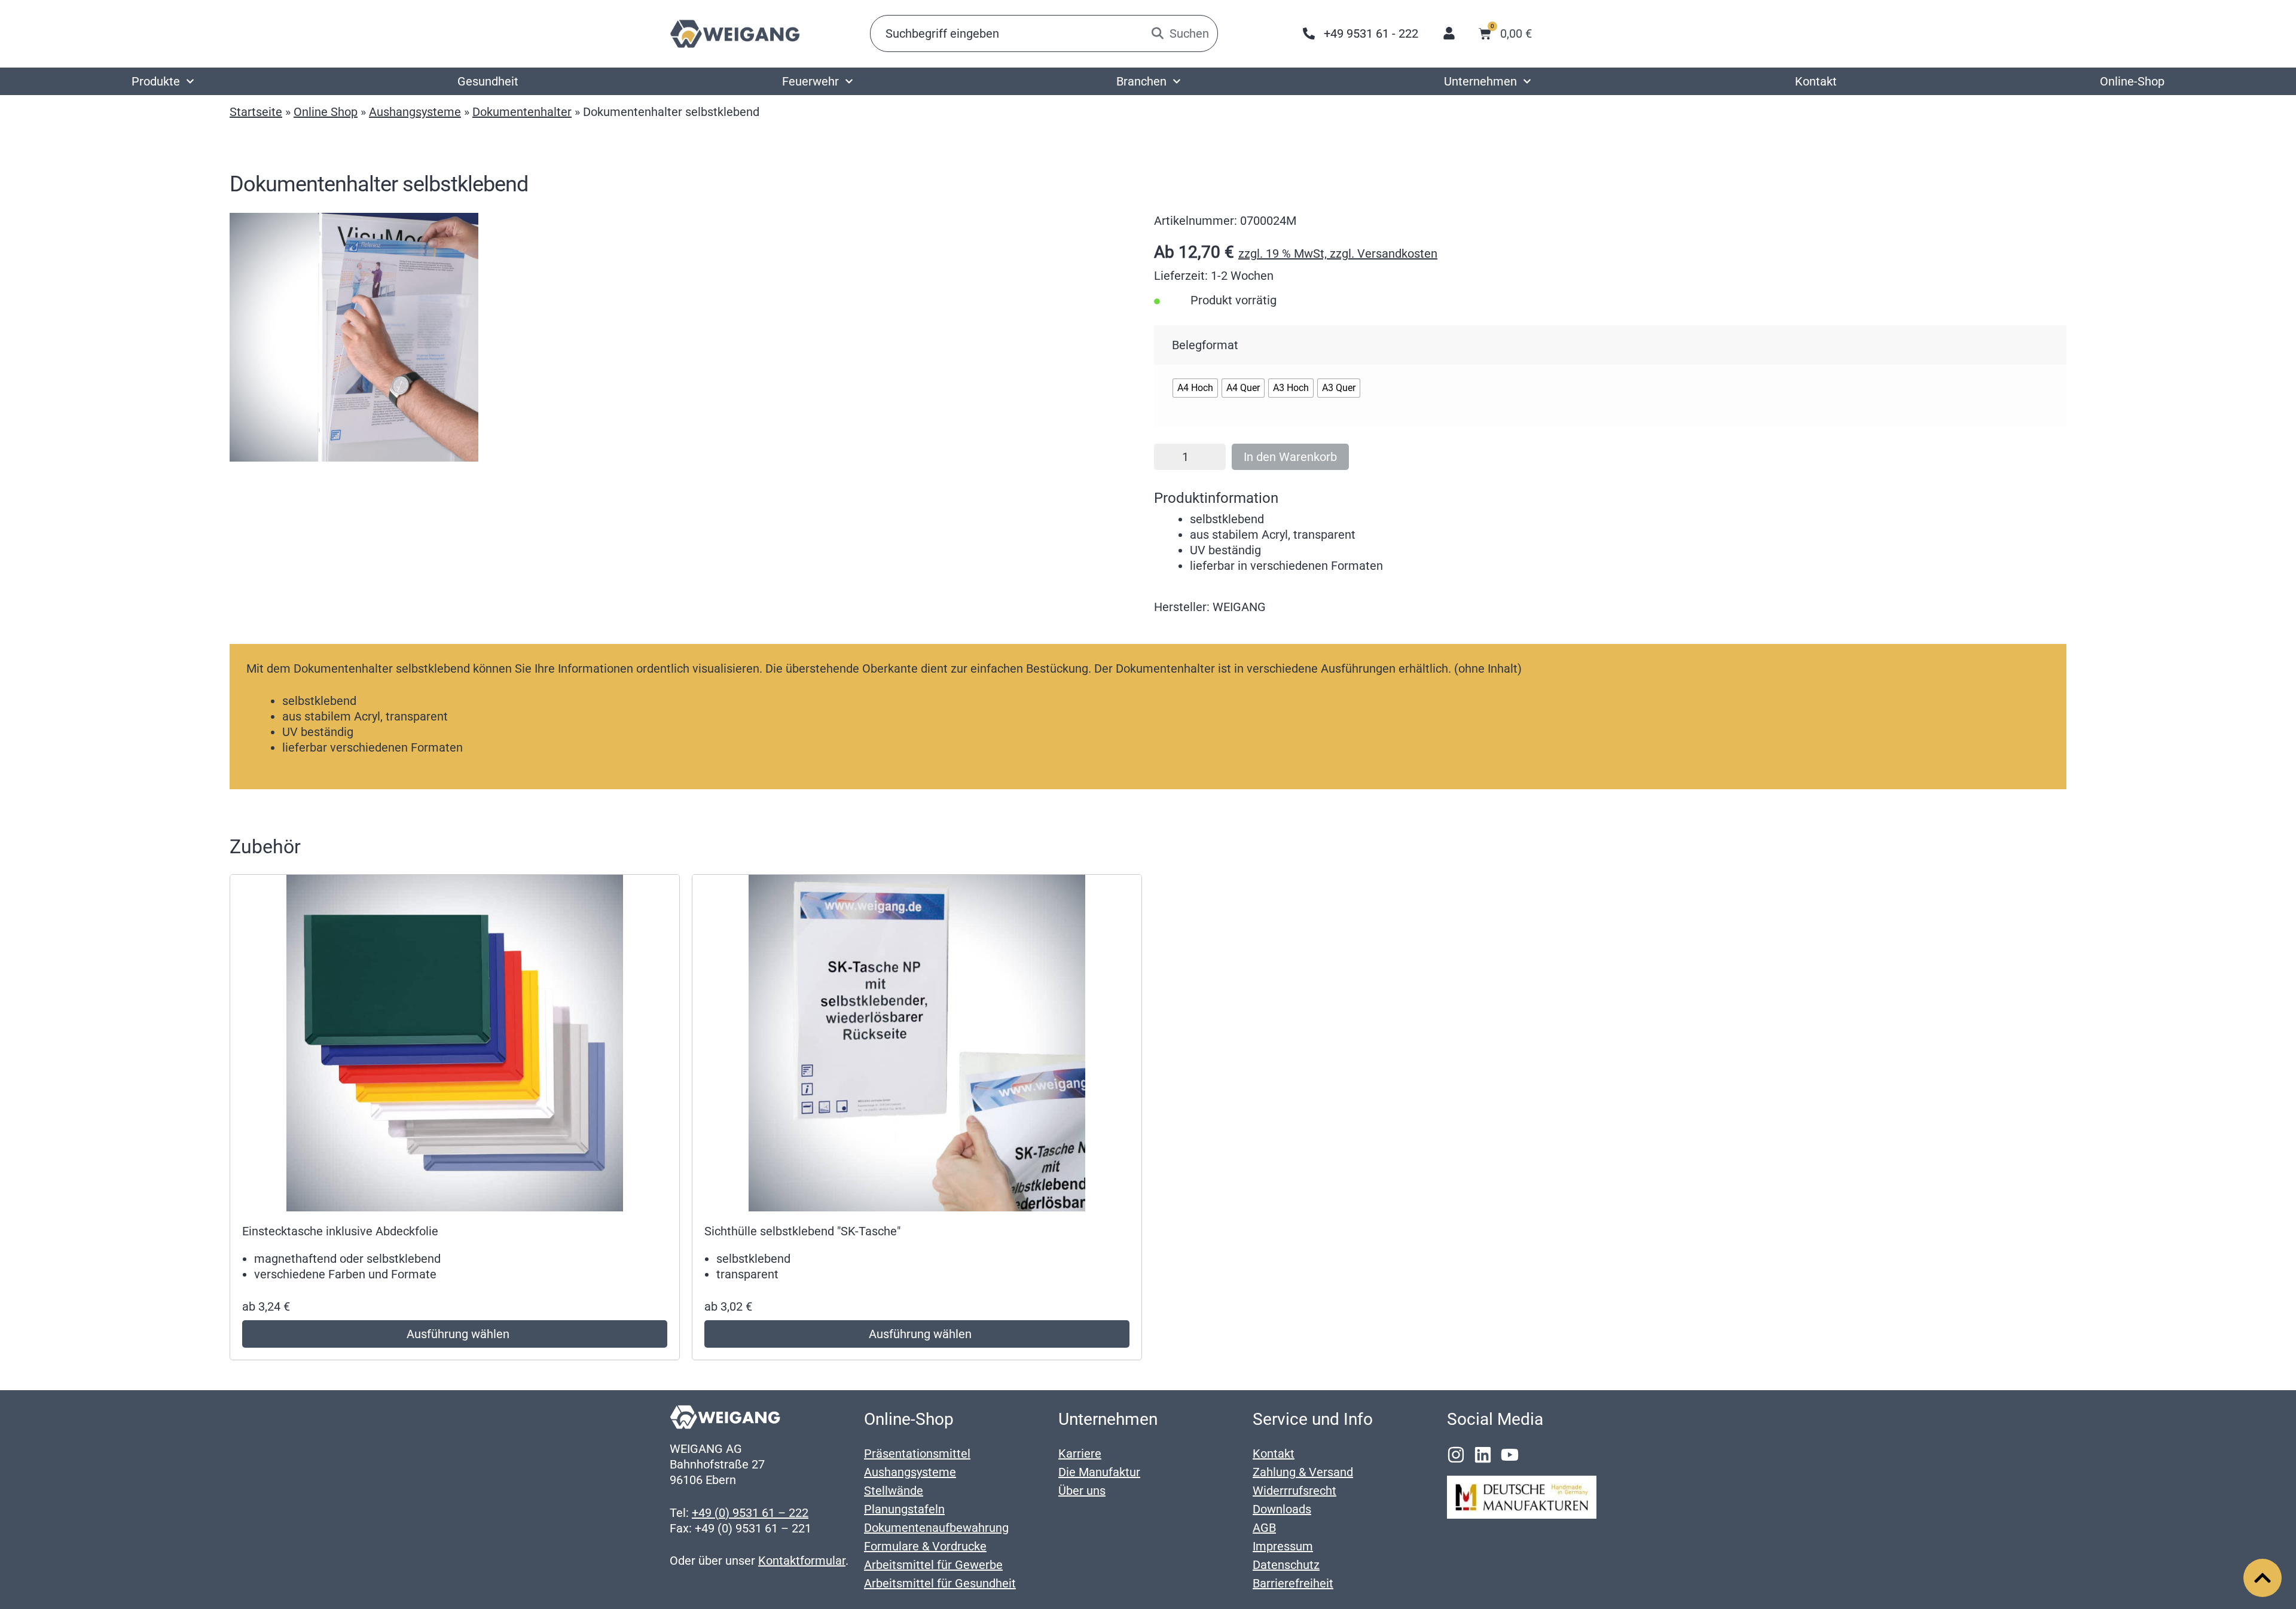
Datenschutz (1286, 1565)
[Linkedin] (1483, 1455)
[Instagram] (1456, 1455)
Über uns (1082, 1491)
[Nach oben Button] (2263, 1578)
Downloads (1282, 1509)
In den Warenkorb (1290, 457)
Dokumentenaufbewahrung (936, 1528)
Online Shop (326, 112)
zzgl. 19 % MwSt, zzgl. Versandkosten (1338, 254)
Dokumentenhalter (522, 112)
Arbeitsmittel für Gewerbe (933, 1565)
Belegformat (1205, 345)
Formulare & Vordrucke (925, 1546)
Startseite (256, 112)
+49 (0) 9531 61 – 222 (750, 1513)
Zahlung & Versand (1303, 1472)
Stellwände (894, 1491)
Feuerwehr (810, 81)
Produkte (156, 81)
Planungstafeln (904, 1509)
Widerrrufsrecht (1294, 1491)
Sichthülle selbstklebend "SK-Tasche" (802, 1231)
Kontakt (1816, 81)
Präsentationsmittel (917, 1454)
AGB (1264, 1528)
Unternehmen (1480, 81)
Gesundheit (488, 81)
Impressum (1283, 1546)
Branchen (1141, 81)
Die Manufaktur (1099, 1472)
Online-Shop (2132, 81)
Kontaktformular (802, 1561)
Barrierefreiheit (1293, 1583)
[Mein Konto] (1449, 33)
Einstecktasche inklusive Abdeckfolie (340, 1231)
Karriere (1080, 1454)
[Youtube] (1510, 1455)
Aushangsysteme (415, 112)
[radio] (1195, 388)
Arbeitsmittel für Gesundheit (940, 1583)
